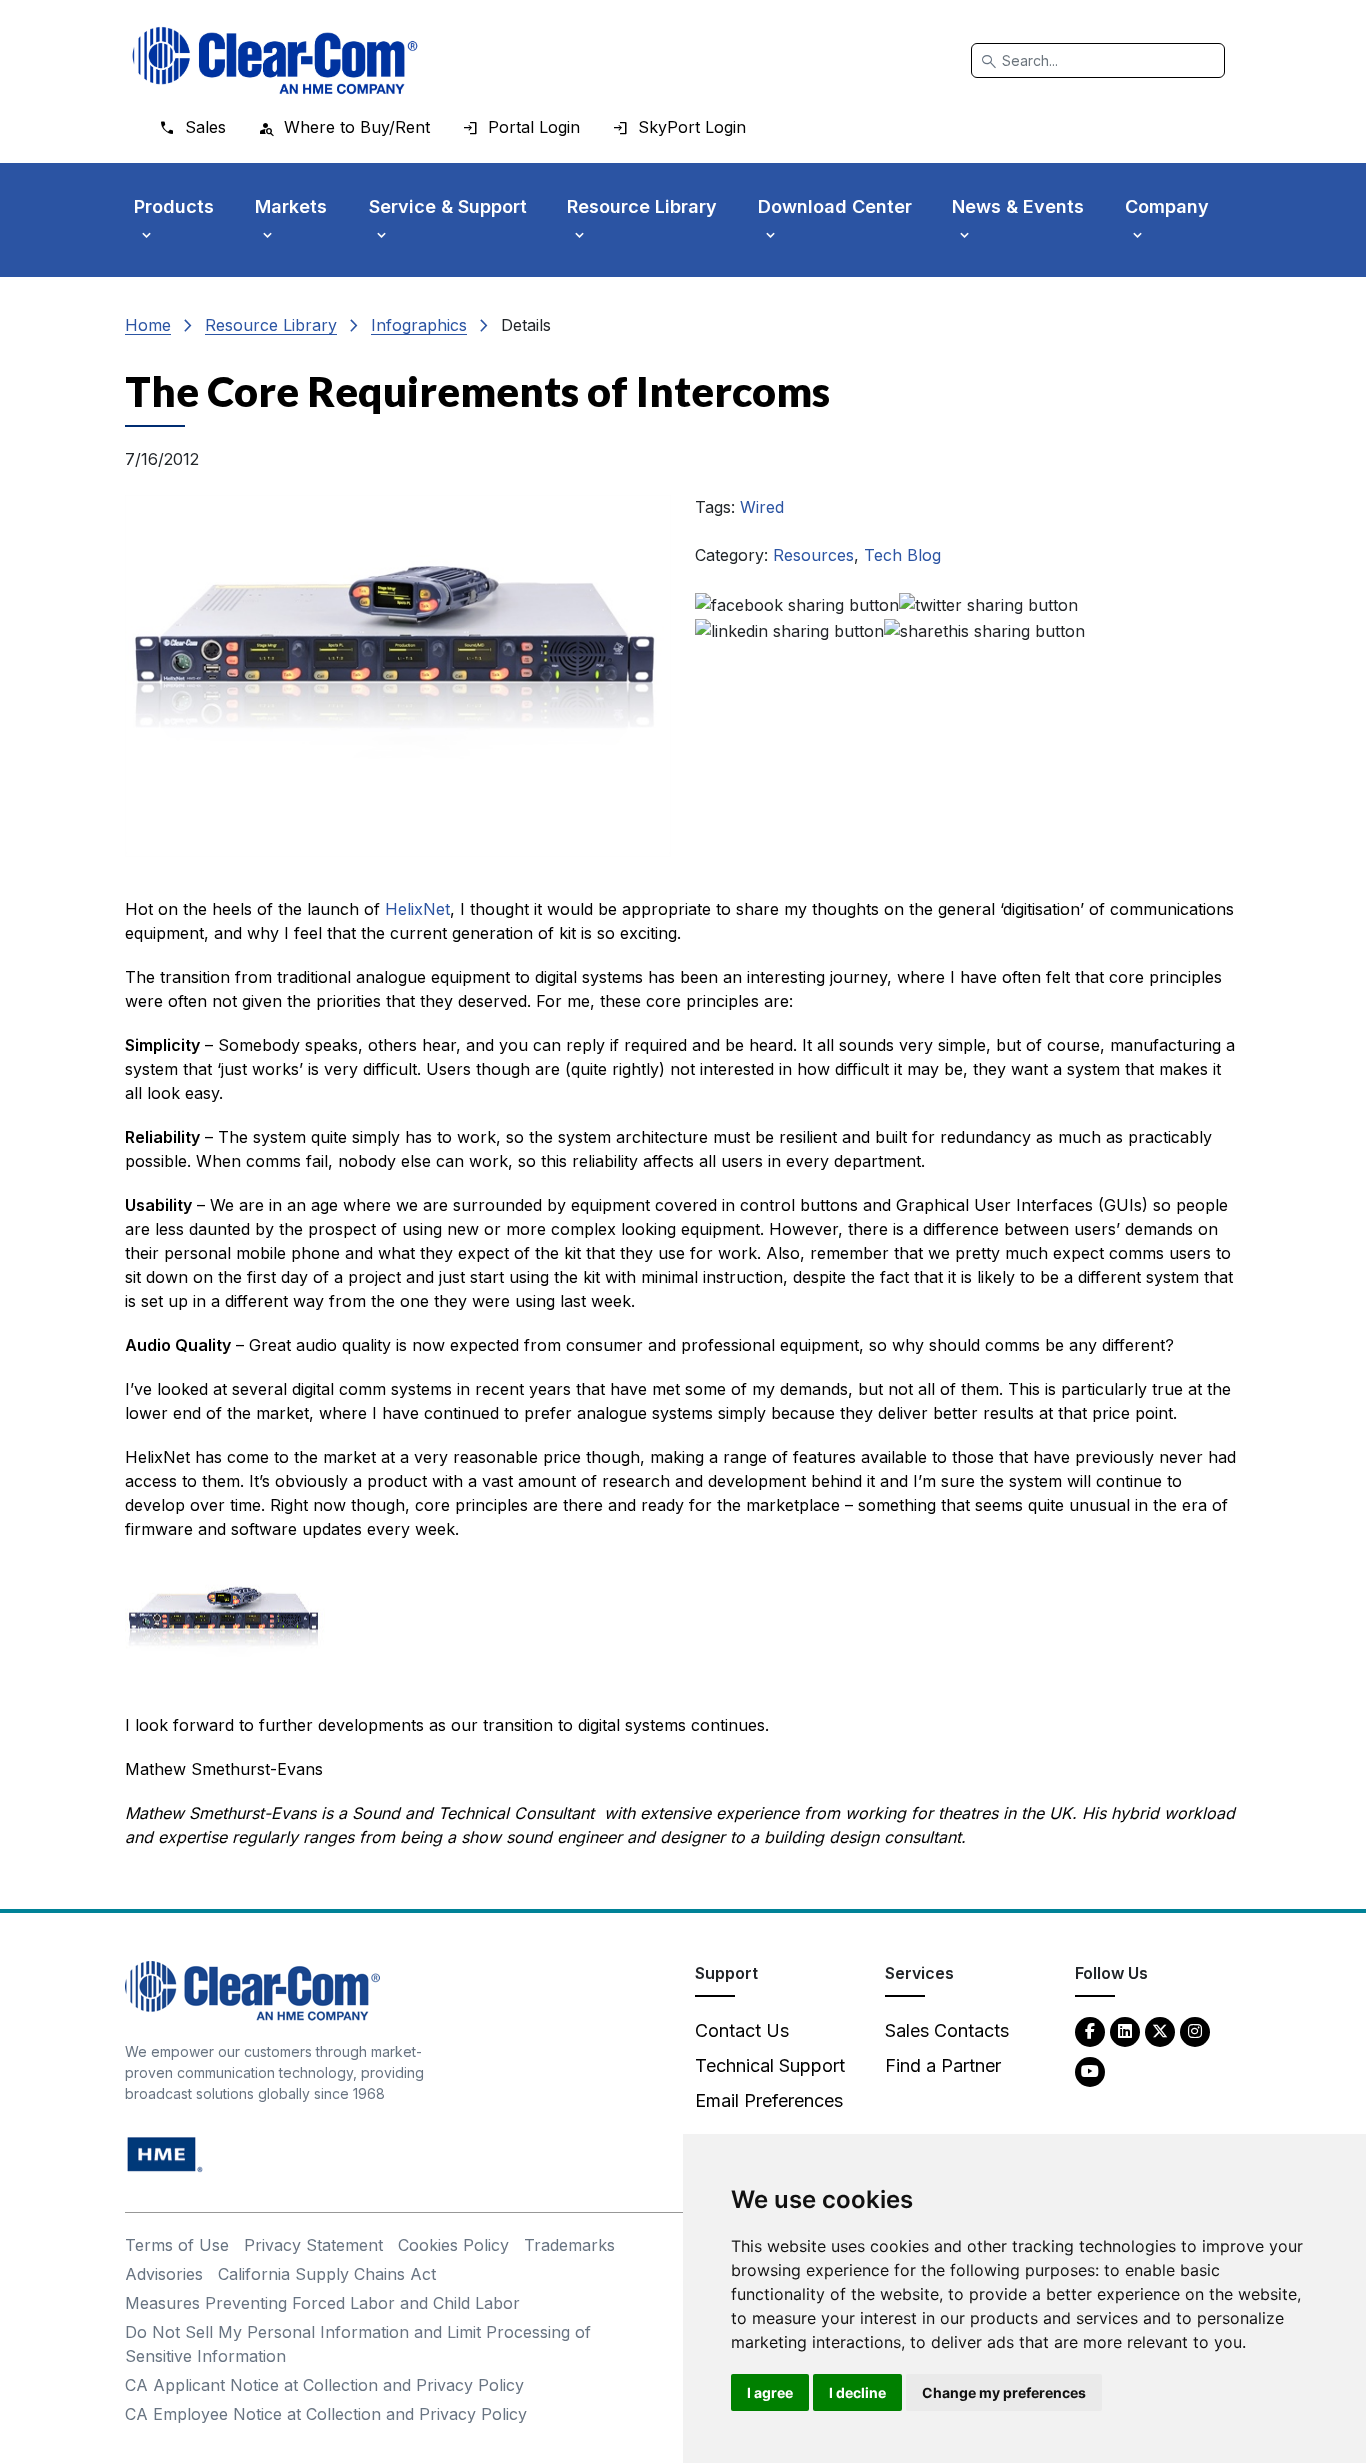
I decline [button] (857, 2392)
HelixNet (417, 909)
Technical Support (770, 2065)
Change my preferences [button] (1004, 2392)
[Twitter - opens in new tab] (1160, 2030)
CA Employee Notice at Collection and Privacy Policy (326, 2414)
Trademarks (569, 2245)
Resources (813, 555)
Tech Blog (902, 555)
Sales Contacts (947, 2030)
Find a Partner (943, 2065)
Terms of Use (177, 2245)
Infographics (419, 325)
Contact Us (742, 2030)
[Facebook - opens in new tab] (1090, 2030)
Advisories (164, 2274)
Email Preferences (769, 2100)
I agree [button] (770, 2392)
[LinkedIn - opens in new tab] (1125, 2030)
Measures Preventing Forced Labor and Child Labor (322, 2303)
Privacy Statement (313, 2245)
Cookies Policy (453, 2245)
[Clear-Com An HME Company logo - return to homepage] (252, 1989)
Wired (762, 507)
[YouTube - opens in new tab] (1090, 2070)
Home (148, 325)
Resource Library (271, 325)
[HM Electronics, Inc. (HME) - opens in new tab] (165, 2153)
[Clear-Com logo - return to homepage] (275, 60)
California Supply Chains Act (327, 2274)
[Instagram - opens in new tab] (1195, 2030)
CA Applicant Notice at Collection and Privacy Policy (324, 2385)
